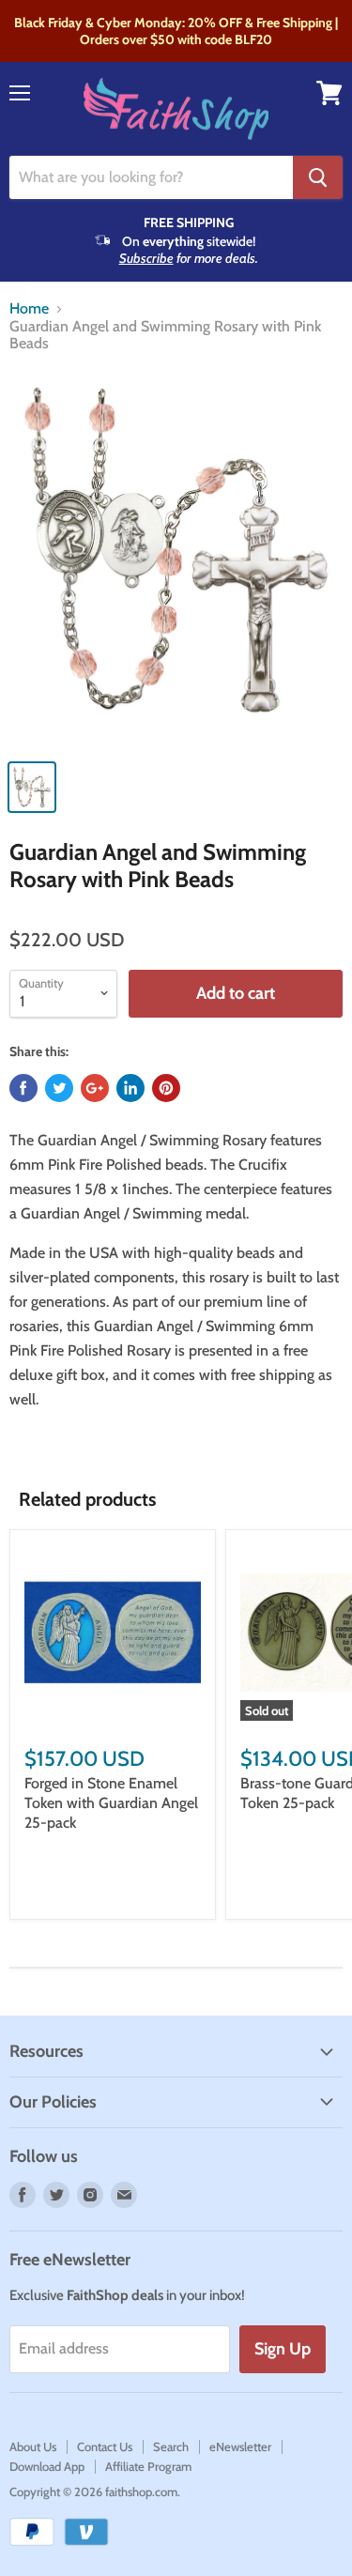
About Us (33, 2446)
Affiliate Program (148, 2466)
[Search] (318, 177)
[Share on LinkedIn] (130, 1088)
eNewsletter (240, 2446)
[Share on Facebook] (23, 1088)
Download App (47, 2466)
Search (171, 2446)
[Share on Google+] (95, 1088)
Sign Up (283, 2349)
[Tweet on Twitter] (59, 1088)
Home (29, 309)
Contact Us (105, 2446)
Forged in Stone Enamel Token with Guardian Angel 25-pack (111, 1803)
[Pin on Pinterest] (166, 1088)
